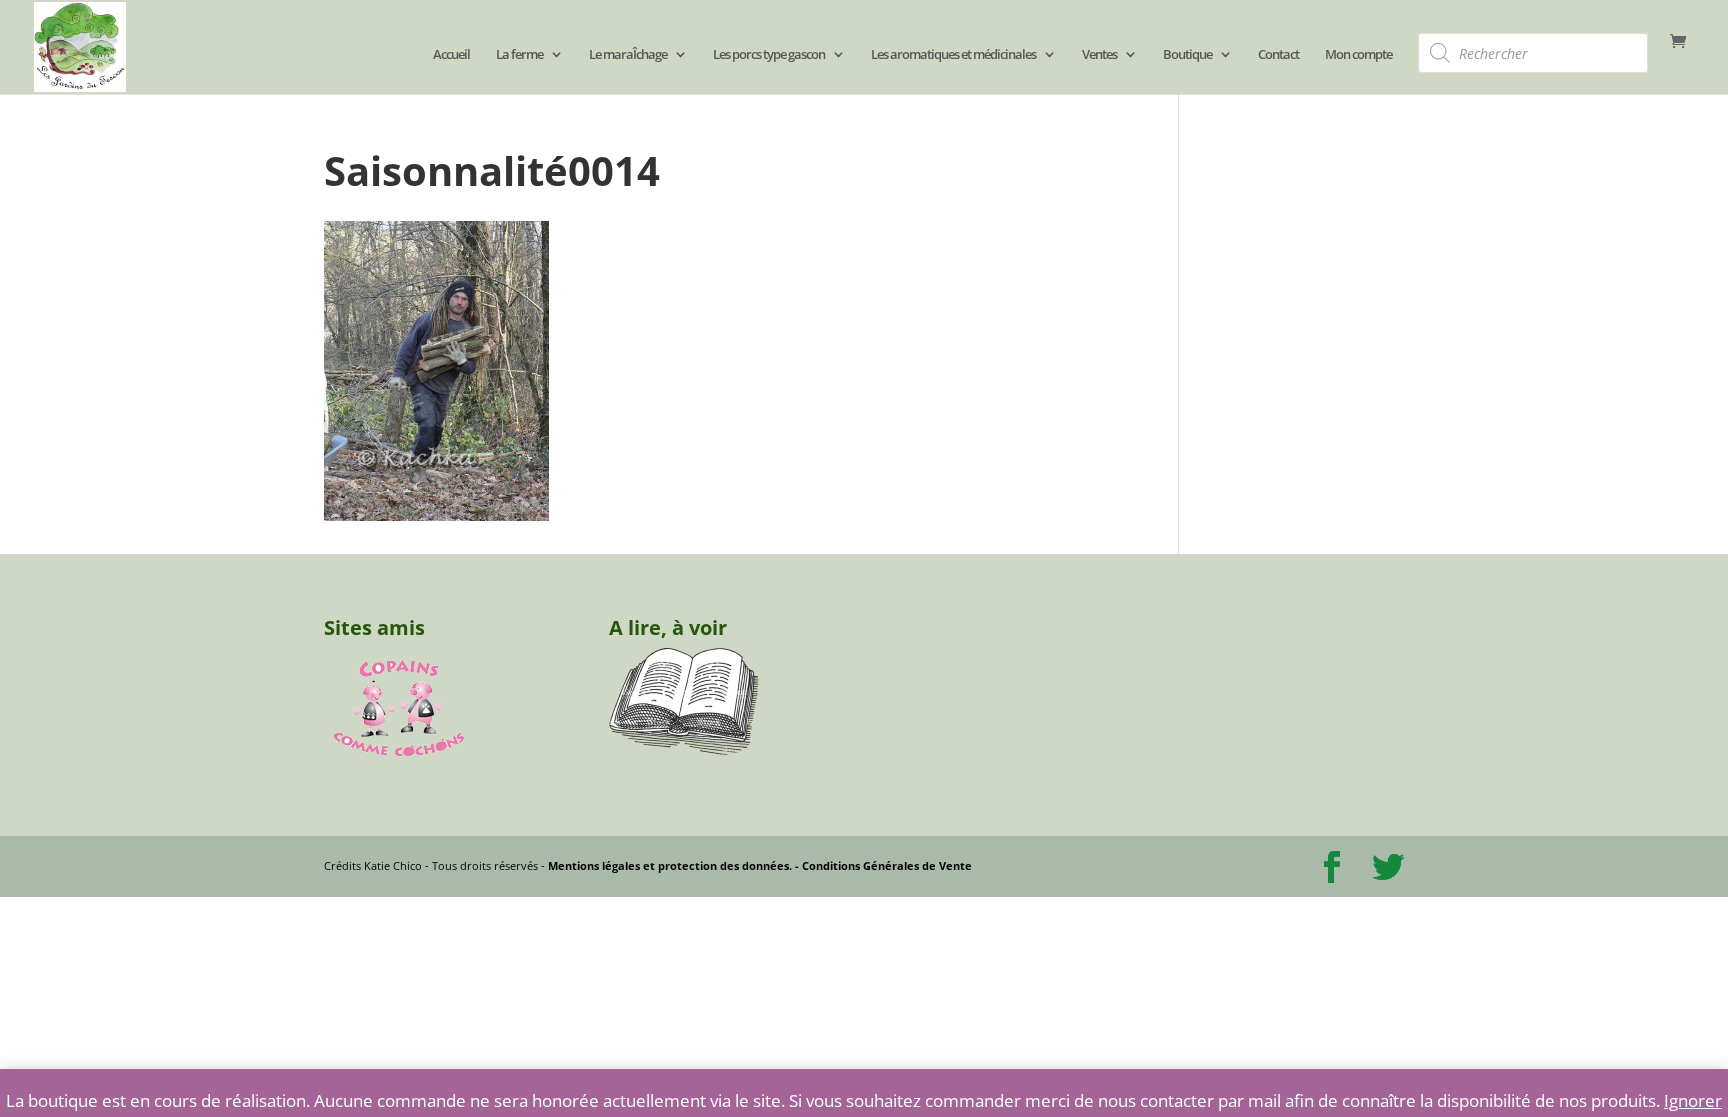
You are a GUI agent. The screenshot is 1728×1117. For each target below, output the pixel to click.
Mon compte (1358, 55)
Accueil (451, 55)
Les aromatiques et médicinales (953, 55)
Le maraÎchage (628, 55)
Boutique (1187, 55)
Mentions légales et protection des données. (670, 865)
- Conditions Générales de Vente (882, 865)
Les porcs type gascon (769, 55)
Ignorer (1693, 1100)
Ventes (1099, 55)
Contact (1278, 55)
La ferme (519, 55)
